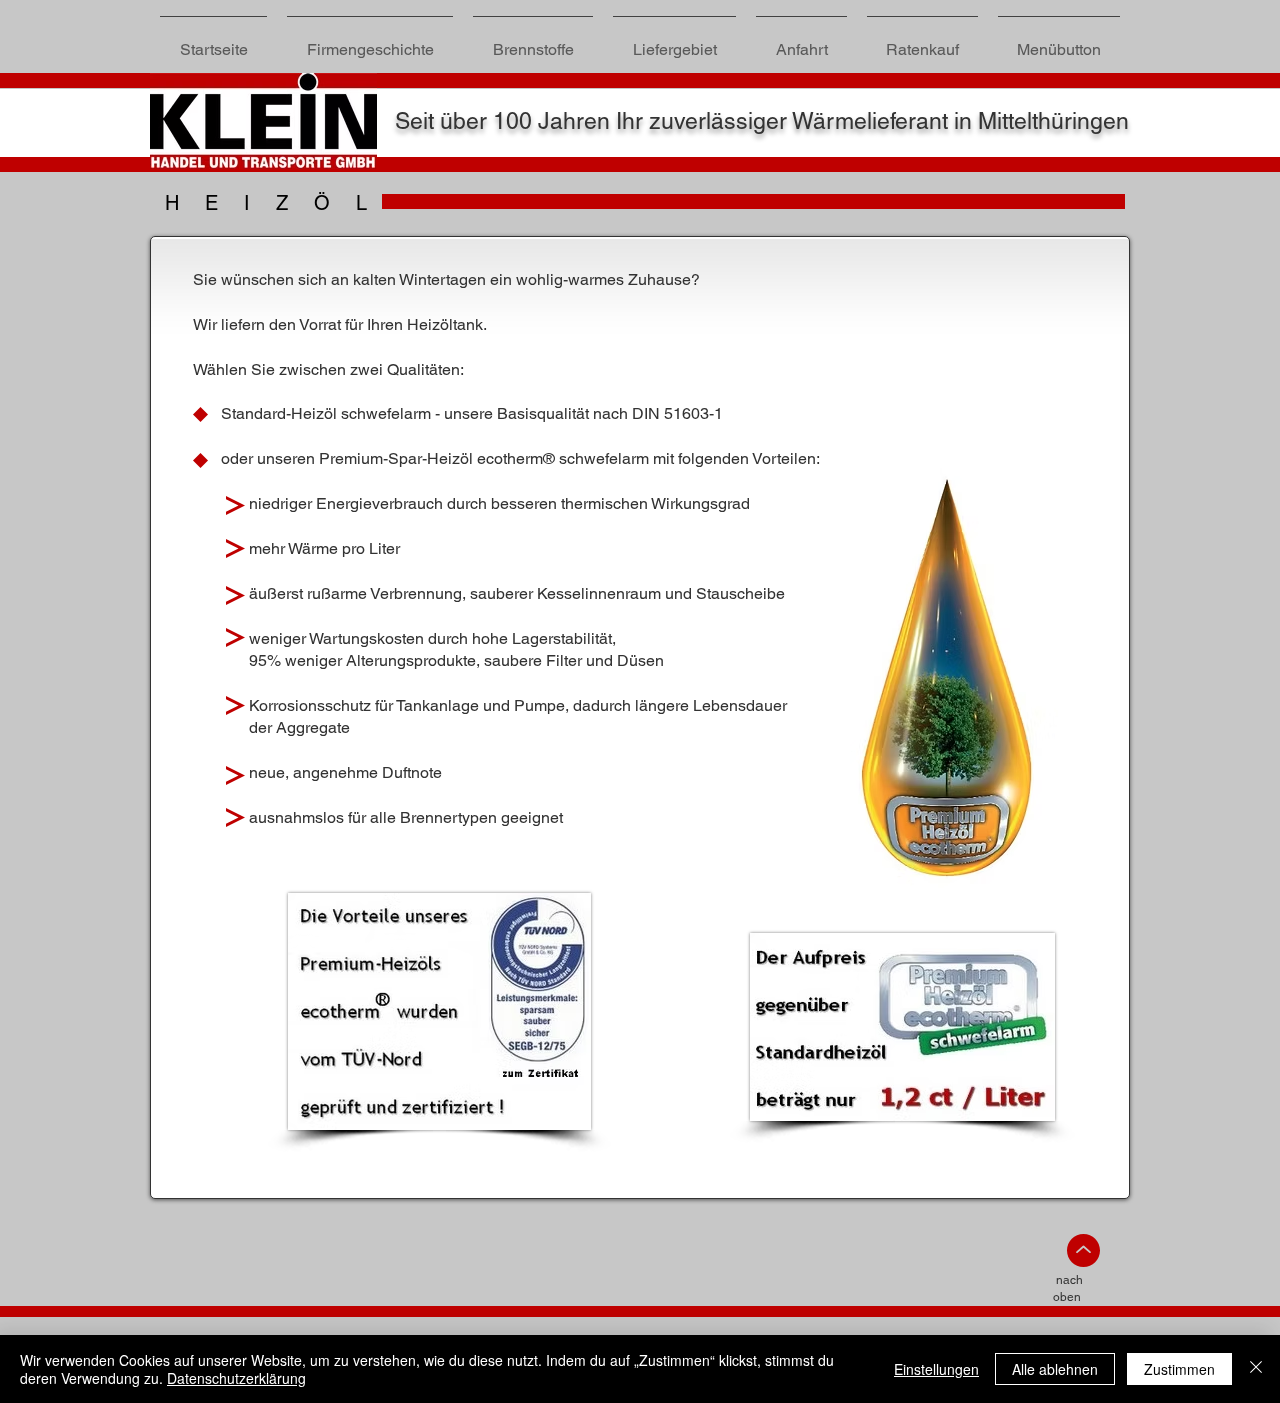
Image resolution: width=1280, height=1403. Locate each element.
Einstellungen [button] (936, 1369)
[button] (533, 41)
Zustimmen (1179, 1369)
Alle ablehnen (1055, 1369)
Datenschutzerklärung (236, 1378)
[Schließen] (1256, 1369)
